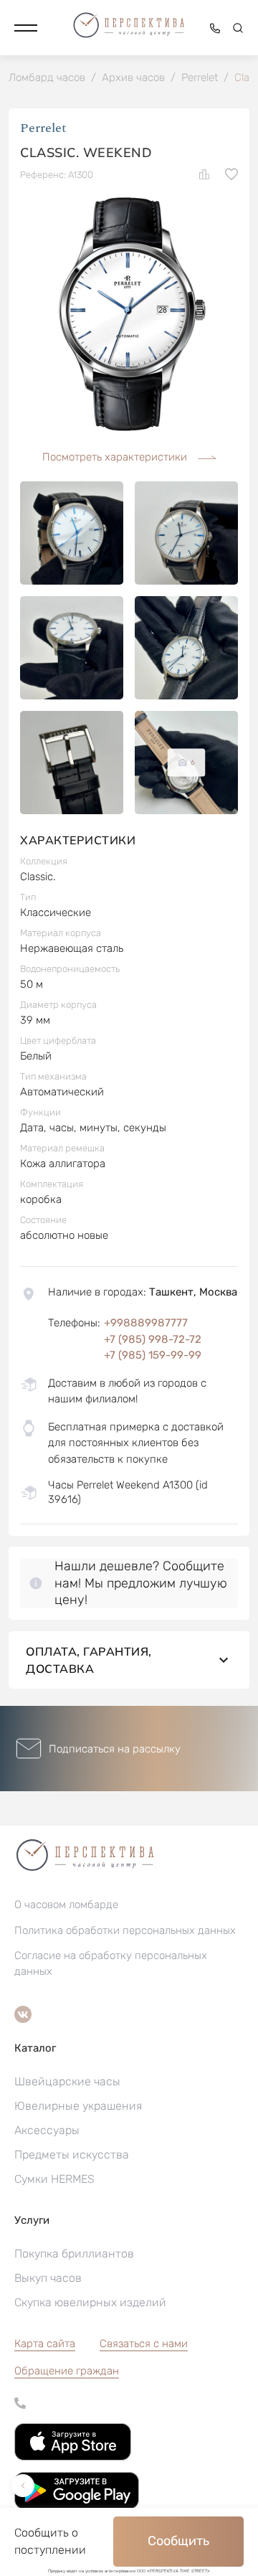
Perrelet (43, 128)
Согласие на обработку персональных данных (111, 1963)
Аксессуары (47, 2130)
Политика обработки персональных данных (125, 1930)
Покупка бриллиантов (74, 2254)
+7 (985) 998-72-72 (153, 1339)
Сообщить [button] (178, 2541)
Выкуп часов (48, 2278)
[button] (26, 28)
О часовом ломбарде (66, 1905)
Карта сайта (45, 2344)
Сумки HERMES (54, 2179)
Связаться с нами (144, 2344)
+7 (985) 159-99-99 (153, 1355)
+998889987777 (146, 1323)
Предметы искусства (72, 2155)
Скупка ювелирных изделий (90, 2302)
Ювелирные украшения (78, 2106)
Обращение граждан (67, 2371)
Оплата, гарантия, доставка (89, 1660)
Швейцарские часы (67, 2081)
